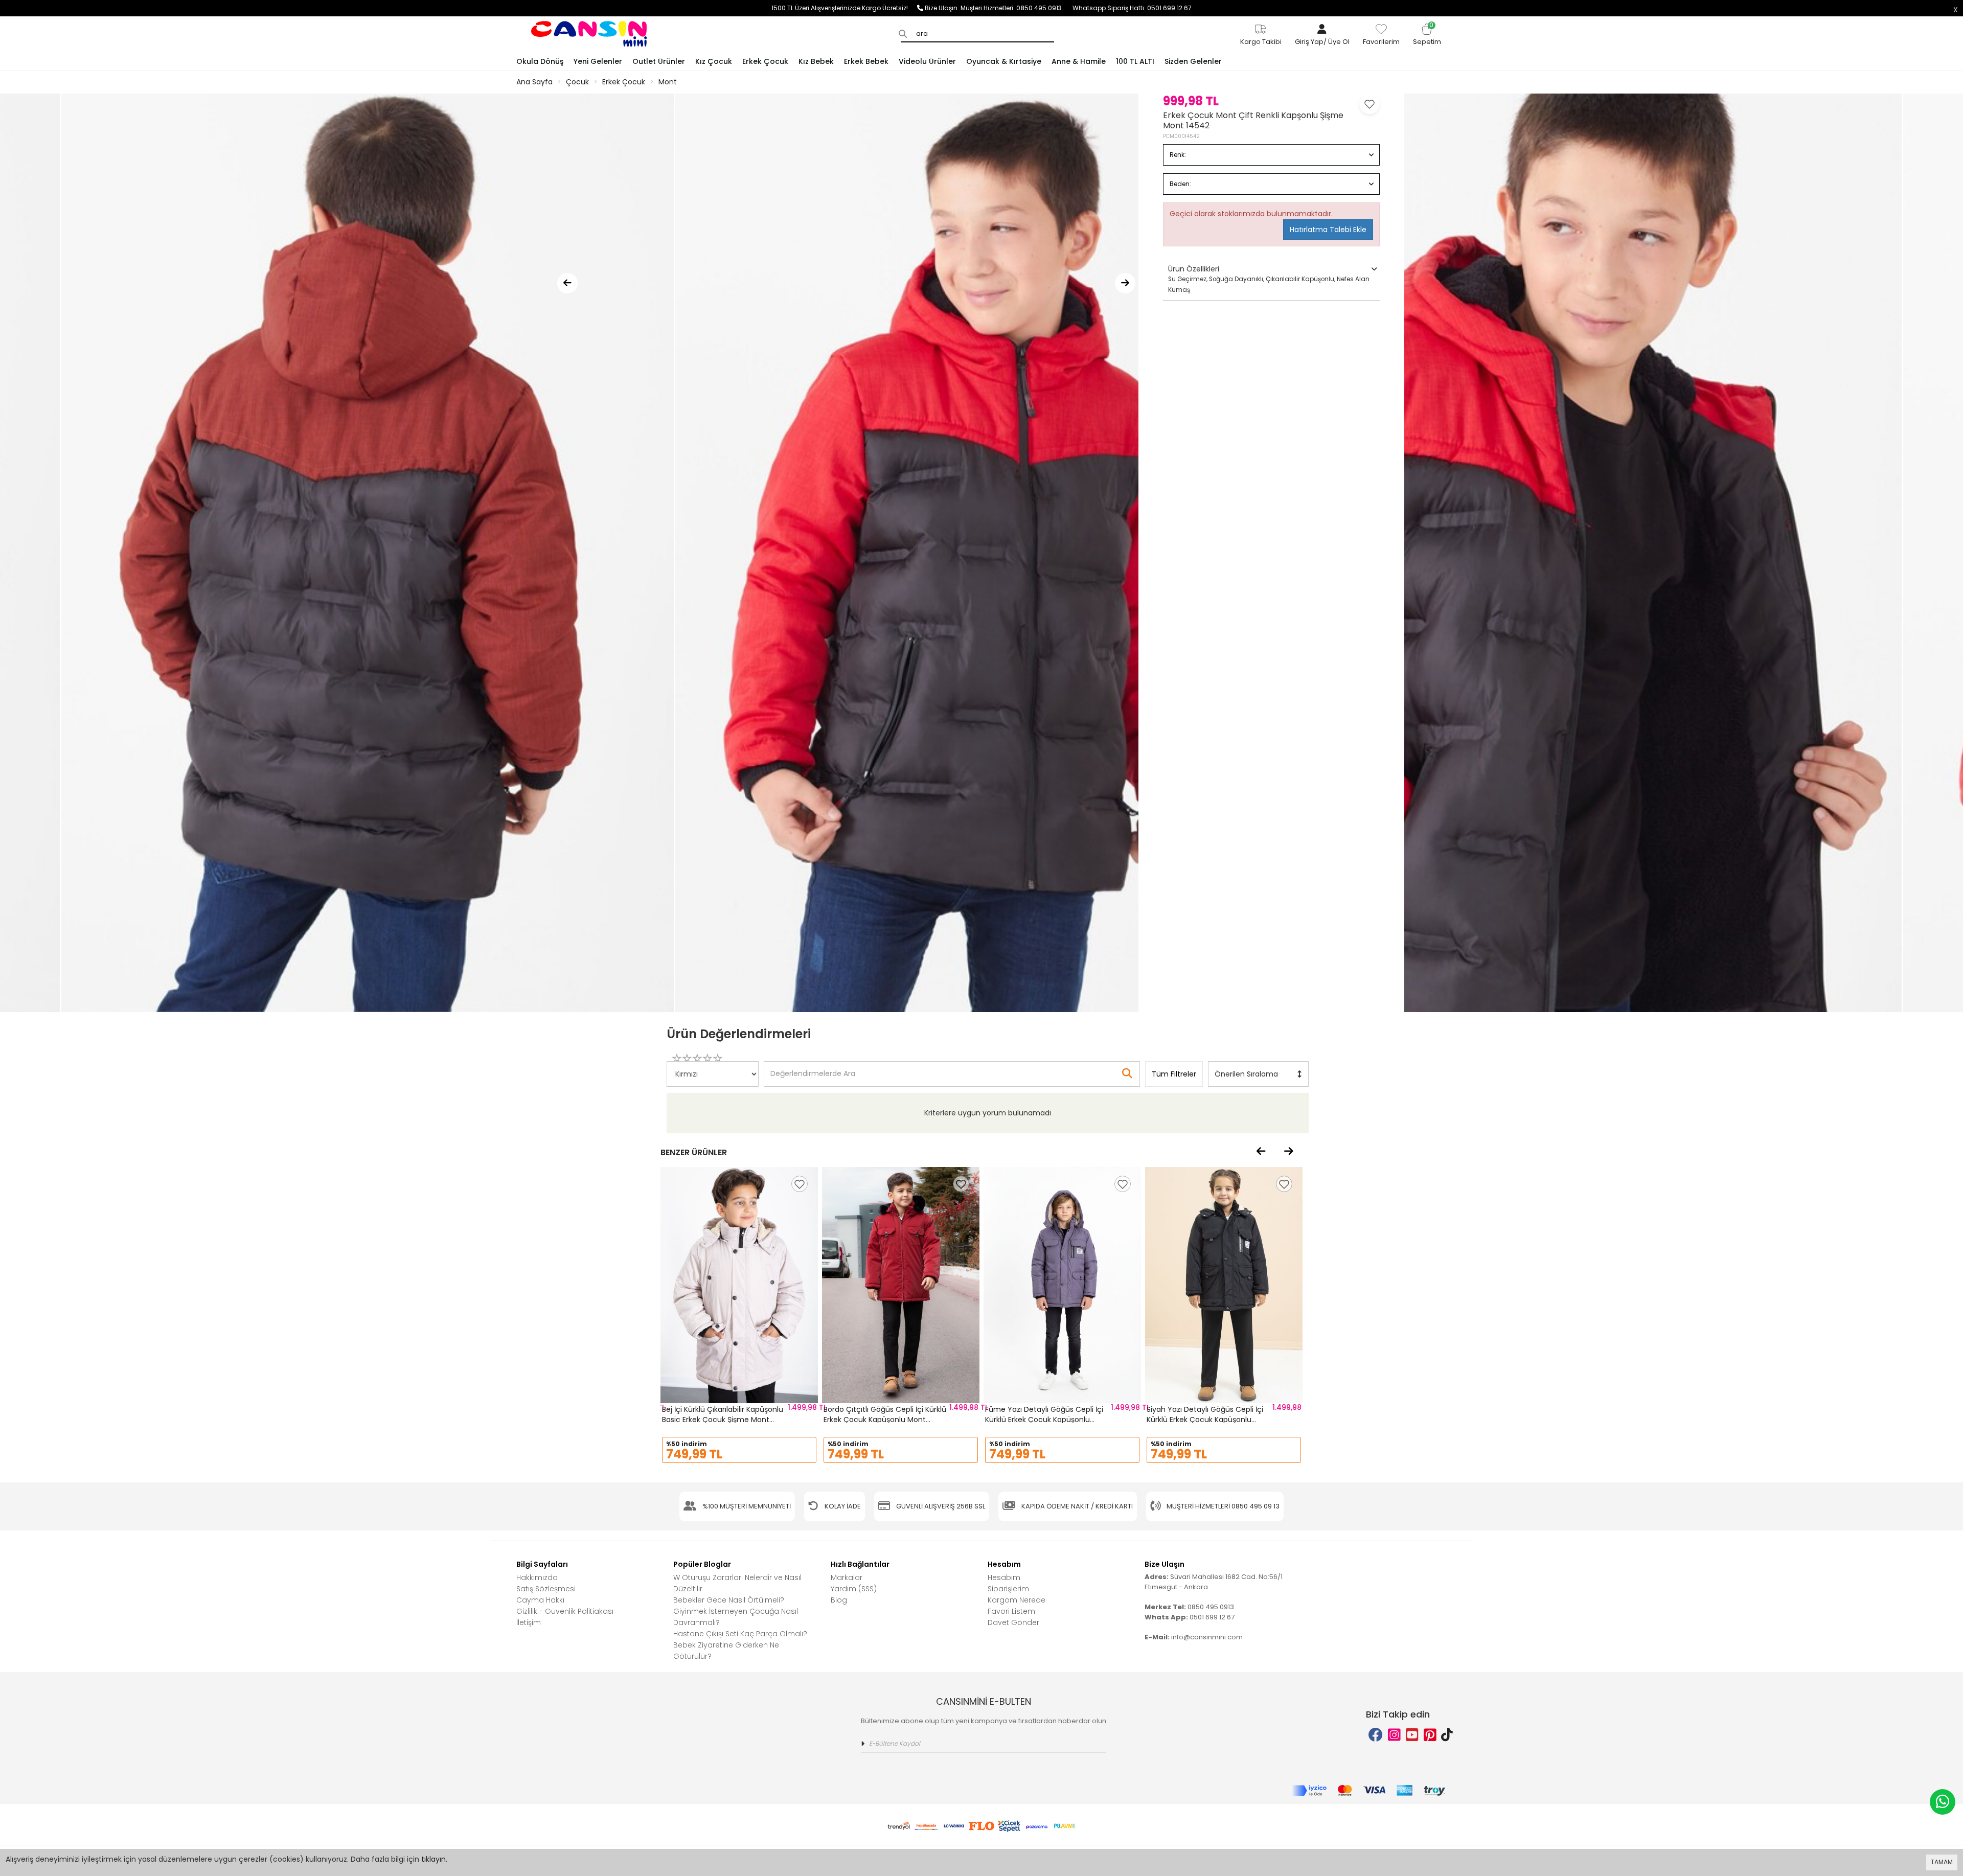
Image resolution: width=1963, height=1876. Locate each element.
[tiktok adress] (1447, 1735)
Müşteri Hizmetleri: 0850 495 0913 (1017, 8)
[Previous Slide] (567, 283)
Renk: (1178, 155)
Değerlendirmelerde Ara (812, 1069)
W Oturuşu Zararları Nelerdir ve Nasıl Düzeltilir (737, 1583)
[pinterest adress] (1430, 1735)
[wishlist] (800, 1184)
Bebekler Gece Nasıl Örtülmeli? (729, 1600)
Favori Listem (1011, 1611)
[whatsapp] (1943, 1802)
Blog (839, 1600)
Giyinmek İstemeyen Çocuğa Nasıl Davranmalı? (736, 1617)
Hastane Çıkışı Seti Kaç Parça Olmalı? (740, 1634)
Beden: (1180, 184)
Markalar (847, 1577)
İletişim (529, 1622)
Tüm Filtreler (1174, 1074)
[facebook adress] (1376, 1735)
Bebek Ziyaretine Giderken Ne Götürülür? (726, 1651)
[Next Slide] (1125, 283)
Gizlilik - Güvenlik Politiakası (565, 1611)
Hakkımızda (537, 1577)
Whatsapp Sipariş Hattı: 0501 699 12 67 (1132, 8)
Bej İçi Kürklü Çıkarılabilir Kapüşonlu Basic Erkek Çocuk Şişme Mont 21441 (723, 1419)
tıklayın (433, 1859)
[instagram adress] (1394, 1735)
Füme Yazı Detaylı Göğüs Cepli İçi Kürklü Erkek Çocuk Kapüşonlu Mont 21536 (1044, 1419)
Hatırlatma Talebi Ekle (1328, 230)
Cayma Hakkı (540, 1600)
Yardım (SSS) (854, 1589)
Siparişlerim (1008, 1589)
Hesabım (1004, 1577)
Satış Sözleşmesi (546, 1589)
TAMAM (1942, 1862)
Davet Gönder (1013, 1622)
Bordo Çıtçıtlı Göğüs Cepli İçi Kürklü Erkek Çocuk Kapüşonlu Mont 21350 (885, 1419)
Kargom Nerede (1017, 1600)
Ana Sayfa (534, 82)
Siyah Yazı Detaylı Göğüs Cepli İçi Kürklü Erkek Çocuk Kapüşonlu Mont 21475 (1205, 1419)
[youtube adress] (1412, 1735)
